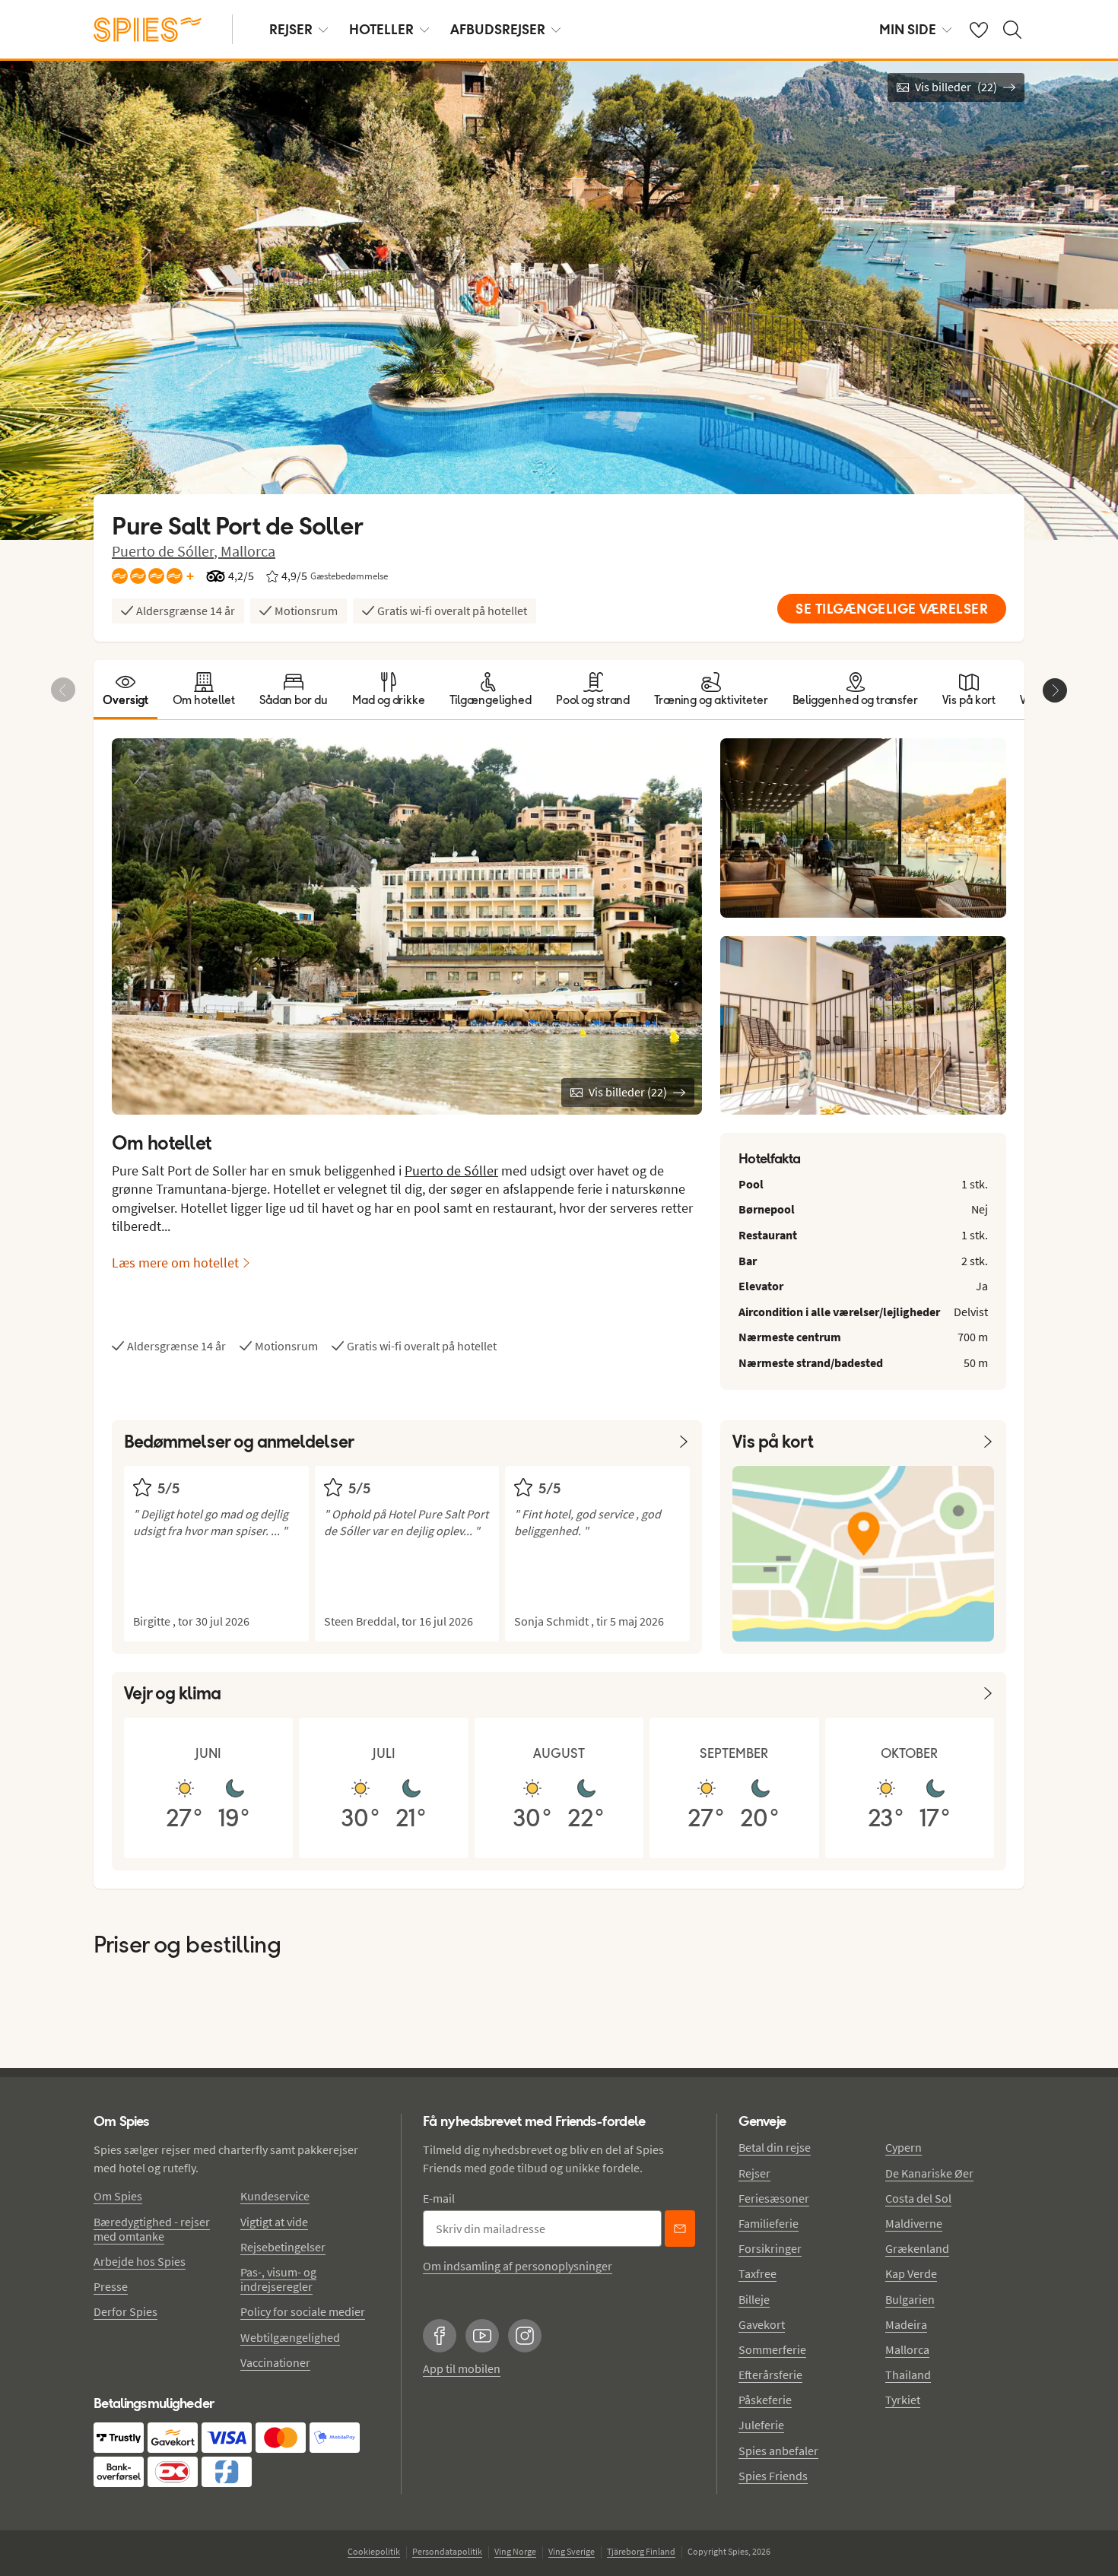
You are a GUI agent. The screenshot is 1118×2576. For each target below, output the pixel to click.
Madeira (906, 2324)
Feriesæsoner (774, 2198)
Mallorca (248, 551)
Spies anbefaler (778, 2451)
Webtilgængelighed (290, 2337)
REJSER (291, 29)
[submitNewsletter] (680, 2229)
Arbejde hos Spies (140, 2261)
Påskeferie (765, 2400)
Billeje (754, 2299)
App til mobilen (462, 2368)
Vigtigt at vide (274, 2222)
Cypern (904, 2147)
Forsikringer (770, 2248)
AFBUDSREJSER (498, 29)
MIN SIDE (908, 29)
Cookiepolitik (374, 2551)
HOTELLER (381, 29)
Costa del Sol (918, 2198)
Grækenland (917, 2248)
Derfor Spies (125, 2311)
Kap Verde (911, 2273)
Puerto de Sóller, (166, 551)
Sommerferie (772, 2349)
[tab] (125, 690)
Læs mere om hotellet (175, 1263)
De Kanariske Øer (929, 2173)
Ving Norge (515, 2551)
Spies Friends (773, 2476)
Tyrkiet (903, 2400)
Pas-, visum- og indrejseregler (278, 2279)
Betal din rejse (775, 2147)
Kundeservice (275, 2196)
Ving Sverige (572, 2551)
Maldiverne (914, 2223)
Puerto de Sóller (451, 1171)
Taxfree (758, 2273)
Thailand (908, 2375)
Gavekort (762, 2324)
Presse (111, 2286)
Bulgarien (910, 2299)
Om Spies (118, 2196)
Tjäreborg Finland (641, 2551)
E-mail (439, 2198)
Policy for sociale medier (303, 2311)
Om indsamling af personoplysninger (518, 2266)
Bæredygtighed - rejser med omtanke (152, 2229)
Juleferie (761, 2425)
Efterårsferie (770, 2375)
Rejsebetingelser (283, 2247)
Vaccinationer (275, 2362)
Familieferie (769, 2223)
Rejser (754, 2173)
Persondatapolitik (447, 2551)
